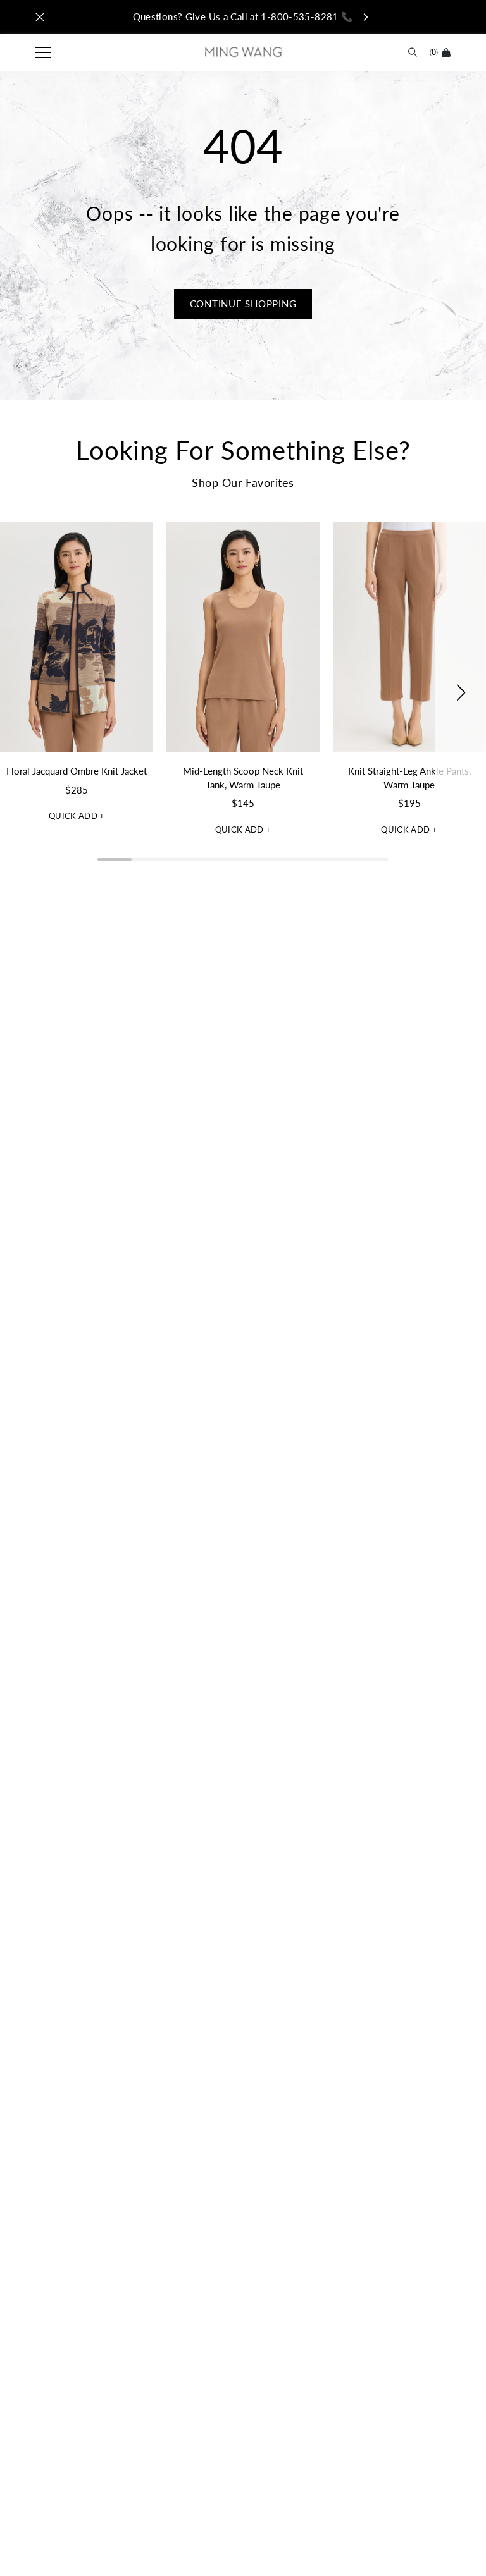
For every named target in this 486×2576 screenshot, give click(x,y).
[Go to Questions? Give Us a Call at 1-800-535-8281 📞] (243, 17)
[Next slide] (461, 692)
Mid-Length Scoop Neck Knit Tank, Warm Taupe (243, 778)
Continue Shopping (243, 304)
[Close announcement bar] (40, 17)
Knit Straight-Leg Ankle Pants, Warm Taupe (409, 778)
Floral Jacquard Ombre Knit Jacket (77, 771)
